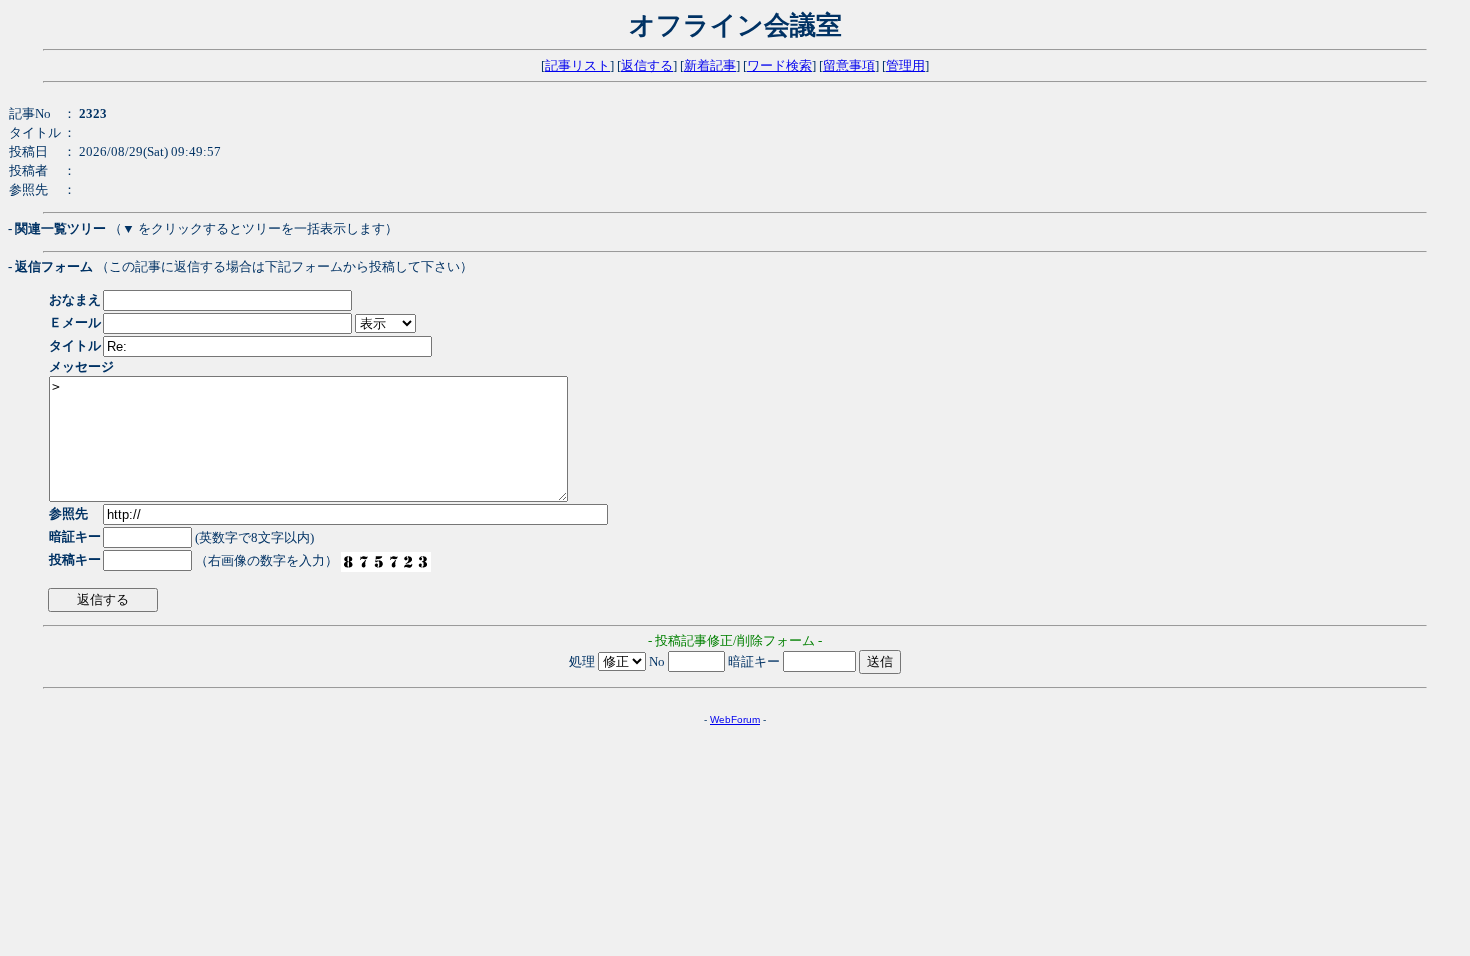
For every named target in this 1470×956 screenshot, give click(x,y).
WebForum (735, 719)
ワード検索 (779, 66)
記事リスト (577, 66)
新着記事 (710, 66)
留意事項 (849, 66)
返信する (647, 66)
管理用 (905, 66)
